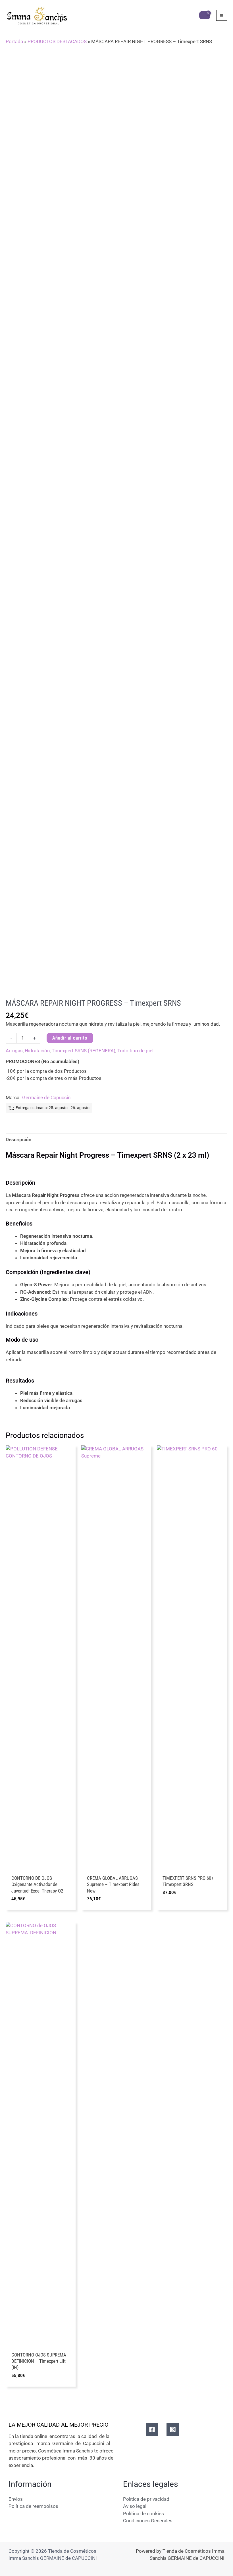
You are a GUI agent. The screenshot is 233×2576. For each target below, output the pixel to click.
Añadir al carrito (70, 1038)
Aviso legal (135, 2506)
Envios (16, 2499)
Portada (14, 41)
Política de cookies (143, 2514)
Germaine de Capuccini (47, 1097)
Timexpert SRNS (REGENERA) (84, 1051)
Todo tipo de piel (135, 1051)
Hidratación (37, 1051)
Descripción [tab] (19, 1139)
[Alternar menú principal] (222, 15)
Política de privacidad (146, 2499)
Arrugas (14, 1051)
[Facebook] (152, 2429)
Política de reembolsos (33, 2506)
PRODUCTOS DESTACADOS (57, 41)
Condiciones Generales (148, 2521)
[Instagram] (173, 2429)
